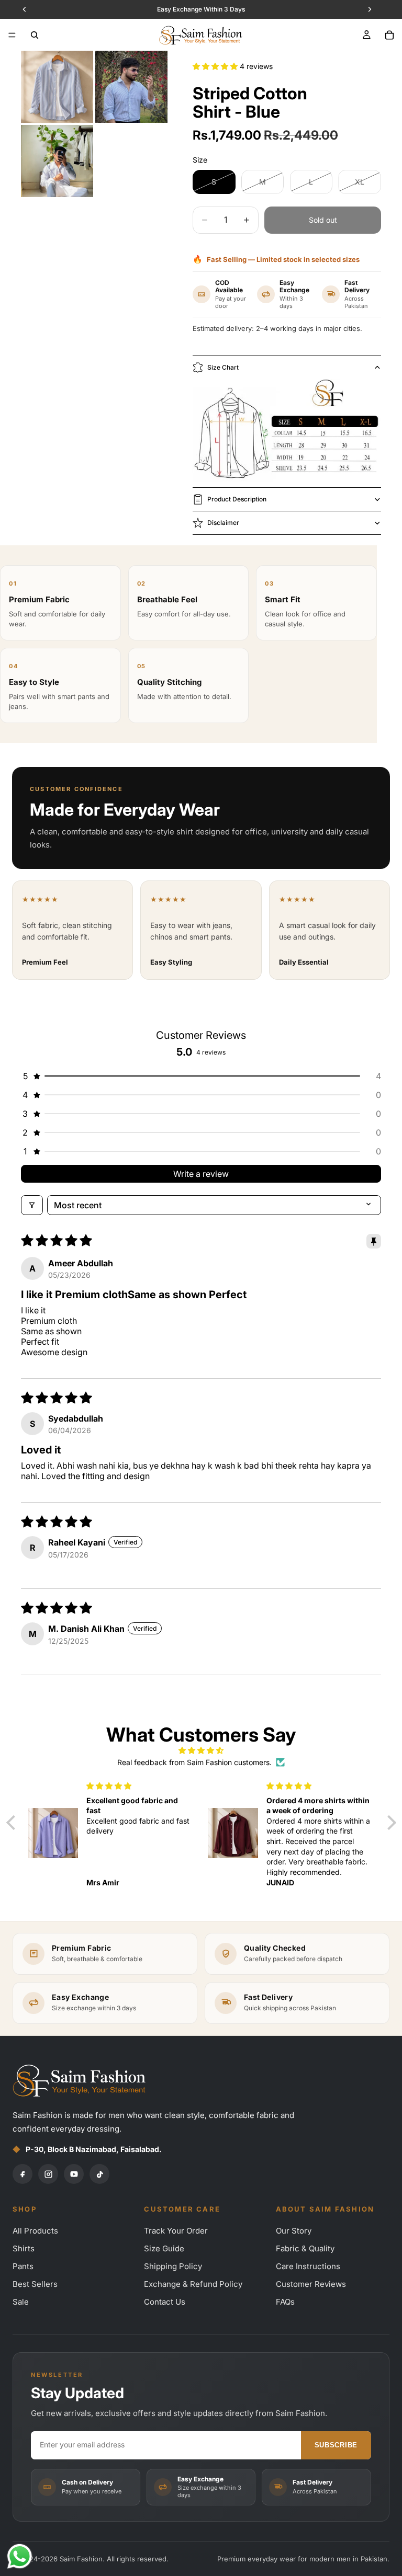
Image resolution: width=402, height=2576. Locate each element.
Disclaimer (223, 523)
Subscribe (336, 2445)
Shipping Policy (173, 2266)
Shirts (24, 2248)
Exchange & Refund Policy (193, 2284)
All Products (35, 2231)
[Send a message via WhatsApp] (20, 2556)
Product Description (237, 499)
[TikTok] (99, 2174)
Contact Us (165, 2302)
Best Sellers (35, 2284)
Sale (21, 2302)
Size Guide (164, 2248)
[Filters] (32, 1205)
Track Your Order (176, 2231)
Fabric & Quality (305, 2248)
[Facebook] (23, 2174)
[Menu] (12, 35)
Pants (23, 2266)
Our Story (294, 2231)
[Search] (35, 35)
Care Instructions (308, 2266)
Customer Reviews (311, 2284)
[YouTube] (74, 2174)
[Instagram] (48, 2174)
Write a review (201, 1174)
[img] (201, 1750)
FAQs (285, 2302)
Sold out (323, 220)
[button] (216, 66)
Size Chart (223, 367)
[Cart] (389, 35)
